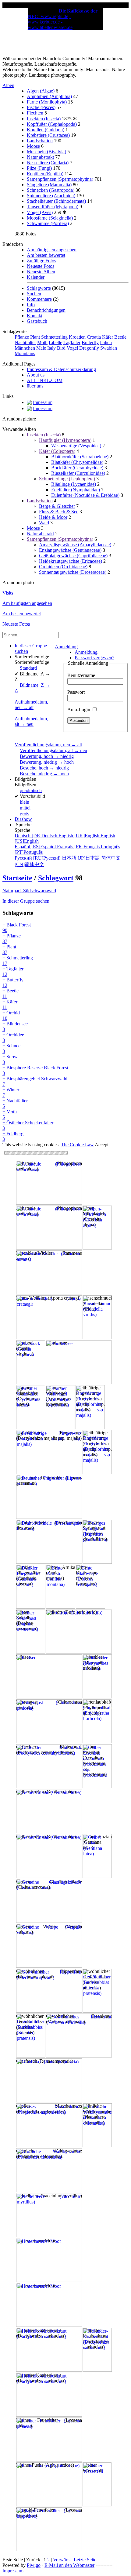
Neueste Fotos (41, 266)
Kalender (36, 277)
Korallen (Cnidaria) (46, 130)
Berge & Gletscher (57, 506)
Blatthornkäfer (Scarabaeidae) (80, 457)
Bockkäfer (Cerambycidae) (77, 468)
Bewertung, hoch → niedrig (47, 756)
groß (24, 814)
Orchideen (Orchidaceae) (63, 567)
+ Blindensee (15, 1026)
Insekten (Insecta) (44, 119)
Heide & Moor (53, 517)
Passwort (76, 692)
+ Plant (9, 950)
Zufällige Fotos (41, 261)
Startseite (17, 878)
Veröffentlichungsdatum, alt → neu (53, 750)
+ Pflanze (12, 939)
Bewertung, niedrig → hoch (47, 762)
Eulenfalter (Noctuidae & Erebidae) (85, 495)
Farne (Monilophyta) (47, 102)
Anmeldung (66, 647)
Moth (42, 342)
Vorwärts (62, 2560)
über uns (35, 386)
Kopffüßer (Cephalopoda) (52, 124)
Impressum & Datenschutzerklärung (61, 369)
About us (36, 375)
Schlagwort (56, 878)
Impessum (43, 402)
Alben (8, 85)
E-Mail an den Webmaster (69, 2565)
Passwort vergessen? (94, 658)
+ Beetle (11, 993)
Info (31, 305)
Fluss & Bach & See (59, 512)
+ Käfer (10, 1004)
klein (25, 802)
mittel (25, 808)
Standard (28, 668)
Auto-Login (79, 709)
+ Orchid (11, 1015)
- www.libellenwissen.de (50, 25)
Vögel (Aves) (40, 212)
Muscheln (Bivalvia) (46, 152)
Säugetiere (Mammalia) (49, 185)
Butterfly (90, 342)
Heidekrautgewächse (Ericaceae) (71, 561)
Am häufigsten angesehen (52, 250)
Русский (38, 858)
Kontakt (35, 316)
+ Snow (10, 1059)
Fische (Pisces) (41, 107)
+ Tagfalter (13, 971)
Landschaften (40, 141)
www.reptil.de (55, 16)
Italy (51, 348)
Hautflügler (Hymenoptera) (65, 440)
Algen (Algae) (41, 91)
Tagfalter (72, 342)
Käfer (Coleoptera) (57, 451)
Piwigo (34, 2565)
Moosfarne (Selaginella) (50, 218)
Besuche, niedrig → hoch (44, 774)
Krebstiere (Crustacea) (48, 135)
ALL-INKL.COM (45, 380)
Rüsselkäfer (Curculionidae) (78, 473)
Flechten (35, 113)
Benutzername (81, 675)
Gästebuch (37, 321)
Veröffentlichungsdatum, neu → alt (48, 745)
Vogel (72, 348)
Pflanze (22, 337)
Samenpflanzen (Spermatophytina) (60, 179)
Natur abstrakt (40, 157)
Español (36, 847)
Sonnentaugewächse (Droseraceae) (73, 572)
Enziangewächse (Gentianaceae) (70, 550)
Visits (8, 593)
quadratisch (31, 790)
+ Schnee (11, 1048)
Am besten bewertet (46, 255)
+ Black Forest (17, 928)
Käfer (108, 337)
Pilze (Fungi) (39, 168)
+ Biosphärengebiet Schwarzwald (35, 1081)
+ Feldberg (13, 1136)
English (80, 836)
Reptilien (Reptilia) (45, 174)
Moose (33, 146)
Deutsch (37, 836)
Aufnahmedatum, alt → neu (31, 721)
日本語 (81, 858)
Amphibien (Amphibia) (49, 96)
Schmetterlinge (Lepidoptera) (67, 479)
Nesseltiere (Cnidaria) (48, 163)
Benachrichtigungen (46, 310)
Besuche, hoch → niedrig (44, 768)
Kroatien (77, 337)
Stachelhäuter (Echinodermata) (56, 201)
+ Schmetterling (18, 961)
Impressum (13, 2571)
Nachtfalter (25, 342)
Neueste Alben (41, 272)
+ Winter (11, 1092)
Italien (106, 342)
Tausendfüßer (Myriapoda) (53, 207)
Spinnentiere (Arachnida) (51, 196)
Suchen (34, 294)
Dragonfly (89, 348)
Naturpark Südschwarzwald (29, 891)
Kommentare (39, 299)
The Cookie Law (77, 1145)
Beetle (120, 337)
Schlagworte (39, 288)
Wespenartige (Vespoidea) (76, 446)
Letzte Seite (85, 2560)
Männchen (25, 348)
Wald (44, 523)
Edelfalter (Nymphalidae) (76, 490)
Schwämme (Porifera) (48, 223)
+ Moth (10, 1114)
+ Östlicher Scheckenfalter (28, 1125)
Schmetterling (54, 337)
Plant (35, 337)
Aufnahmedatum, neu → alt (31, 705)
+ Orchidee (13, 1037)
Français (79, 847)
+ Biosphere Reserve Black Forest (35, 1070)
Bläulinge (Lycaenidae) (74, 484)
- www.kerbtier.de (49, 19)
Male (41, 348)
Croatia (94, 337)
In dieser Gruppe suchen (26, 901)
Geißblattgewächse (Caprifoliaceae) (73, 556)
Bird (61, 348)
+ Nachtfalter (15, 1103)
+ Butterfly (13, 982)
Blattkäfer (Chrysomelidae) (77, 462)
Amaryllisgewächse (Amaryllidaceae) (75, 545)
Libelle (55, 342)
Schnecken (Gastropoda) (51, 190)
